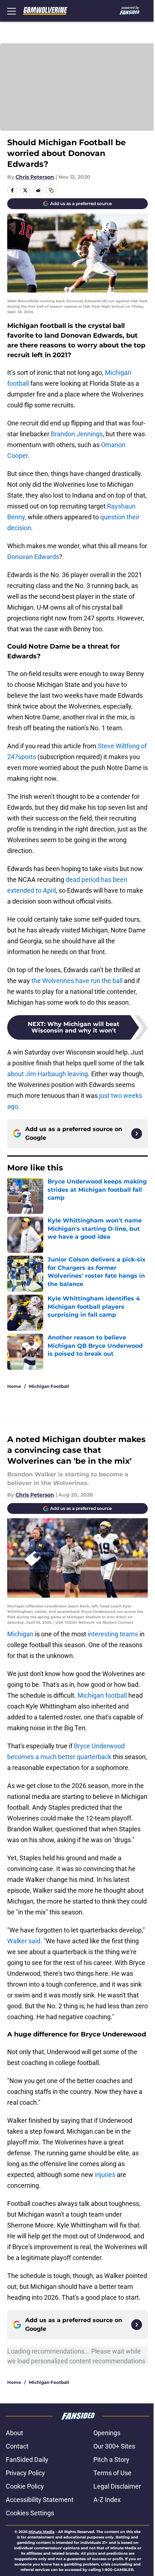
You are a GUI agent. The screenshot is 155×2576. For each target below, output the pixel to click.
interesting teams (113, 1634)
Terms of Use (112, 2473)
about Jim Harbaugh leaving (48, 1074)
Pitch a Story (111, 2460)
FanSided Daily (27, 2460)
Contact (17, 2446)
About (14, 2433)
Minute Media (41, 2532)
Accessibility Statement (40, 2500)
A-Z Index (107, 2500)
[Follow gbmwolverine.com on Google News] (137, 1134)
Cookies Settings (30, 2513)
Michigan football (102, 1695)
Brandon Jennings (77, 434)
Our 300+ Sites (114, 2446)
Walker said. (25, 1941)
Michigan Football (49, 1386)
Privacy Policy (25, 2473)
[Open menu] (12, 11)
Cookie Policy (25, 2486)
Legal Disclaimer (117, 2486)
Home (14, 1386)
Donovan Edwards (33, 557)
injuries (105, 2175)
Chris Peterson (35, 177)
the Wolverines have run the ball (77, 981)
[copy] (51, 190)
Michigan (20, 1634)
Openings (107, 2433)
